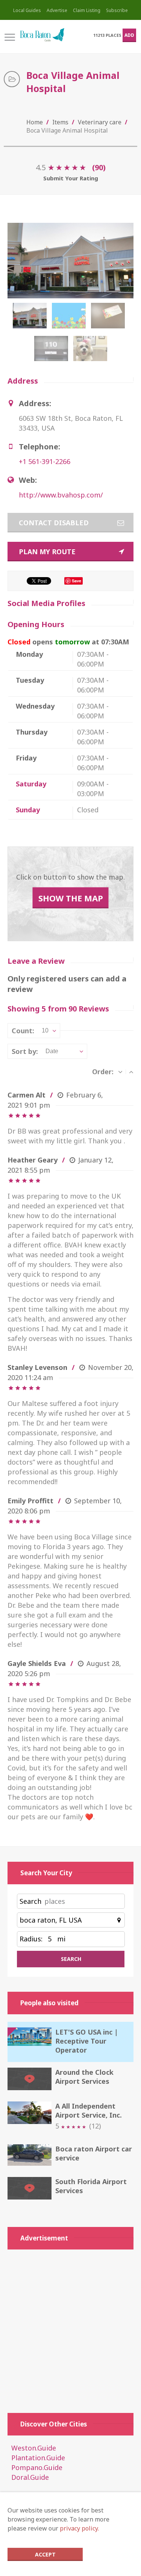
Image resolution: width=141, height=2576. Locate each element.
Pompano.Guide (37, 2467)
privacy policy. (79, 2528)
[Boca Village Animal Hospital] (31, 319)
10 (45, 1030)
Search (30, 1901)
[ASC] (131, 1072)
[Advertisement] (70, 2327)
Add (129, 35)
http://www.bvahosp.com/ (61, 495)
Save (77, 581)
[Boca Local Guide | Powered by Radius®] (42, 35)
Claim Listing (87, 10)
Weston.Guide (34, 2448)
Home (35, 122)
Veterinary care (100, 122)
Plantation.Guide (38, 2458)
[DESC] (120, 1072)
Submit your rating (71, 178)
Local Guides (27, 10)
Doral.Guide (30, 2477)
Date (52, 1051)
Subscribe (117, 10)
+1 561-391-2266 (45, 461)
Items (60, 122)
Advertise (57, 10)
